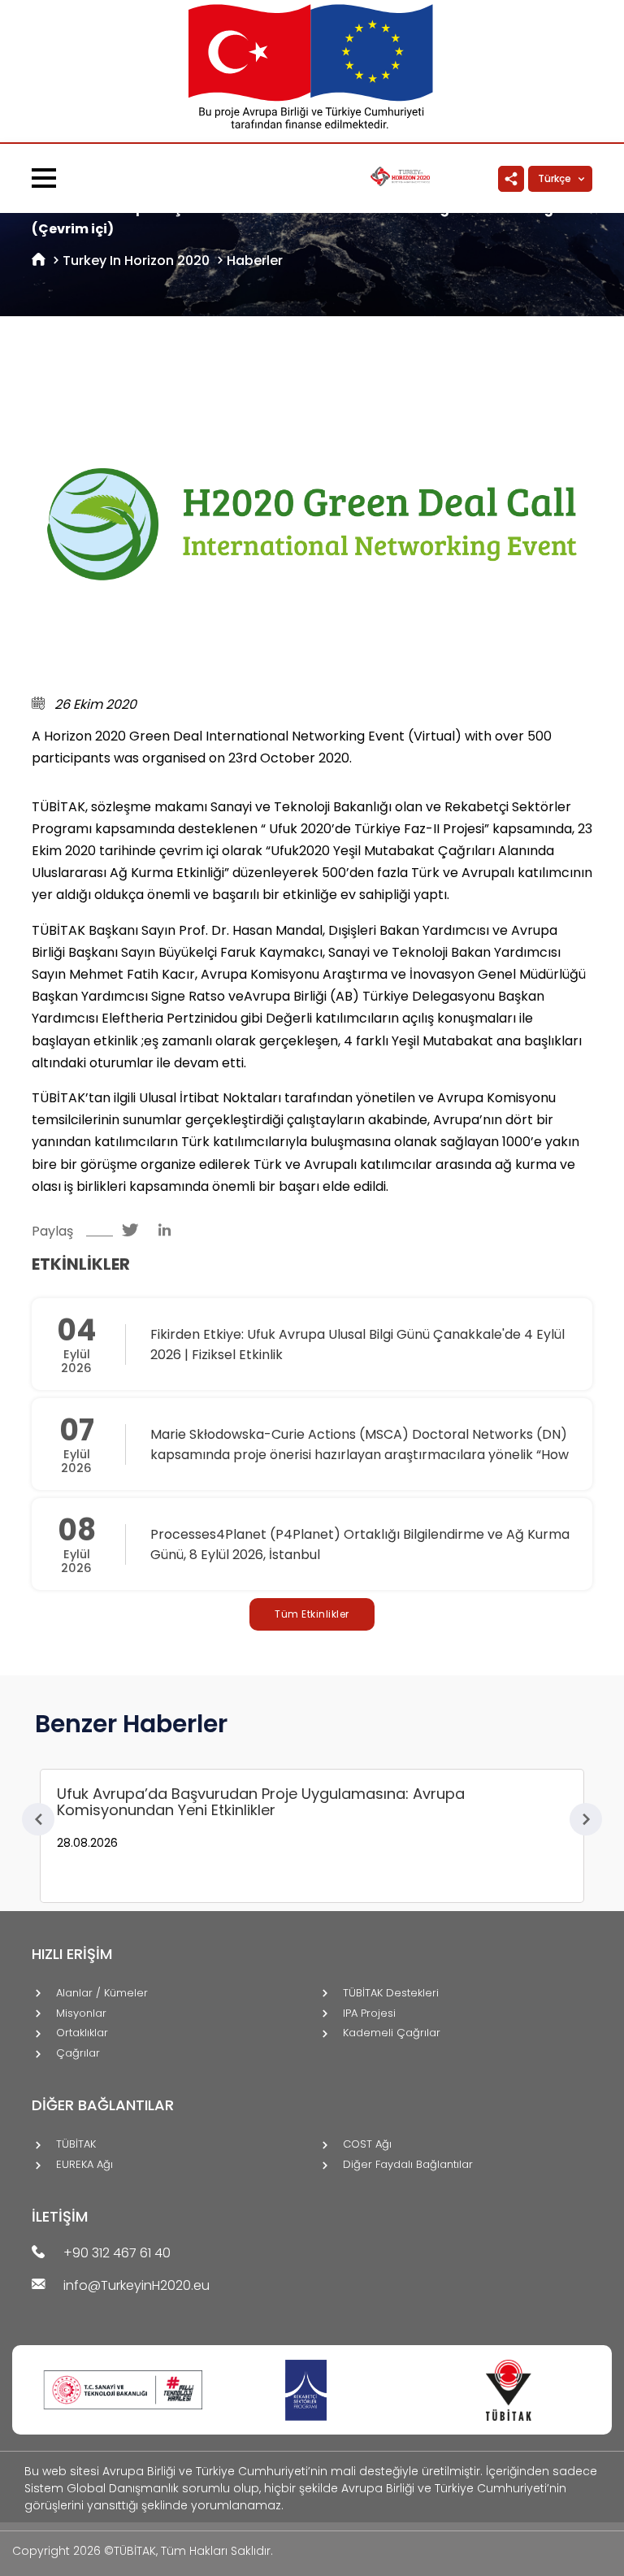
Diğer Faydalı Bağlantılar (408, 2165)
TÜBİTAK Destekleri (391, 1994)
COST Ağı (367, 2145)
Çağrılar (78, 2054)
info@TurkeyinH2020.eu (136, 2286)
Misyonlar (81, 2014)
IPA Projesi (369, 2014)
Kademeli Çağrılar (392, 2033)
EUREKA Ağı (84, 2165)
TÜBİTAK (76, 2145)
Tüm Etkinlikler (312, 1614)
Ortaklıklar (82, 2033)
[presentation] (38, 1819)
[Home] (39, 261)
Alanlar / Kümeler (102, 1994)
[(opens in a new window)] (134, 1231)
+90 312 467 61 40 (117, 2254)
